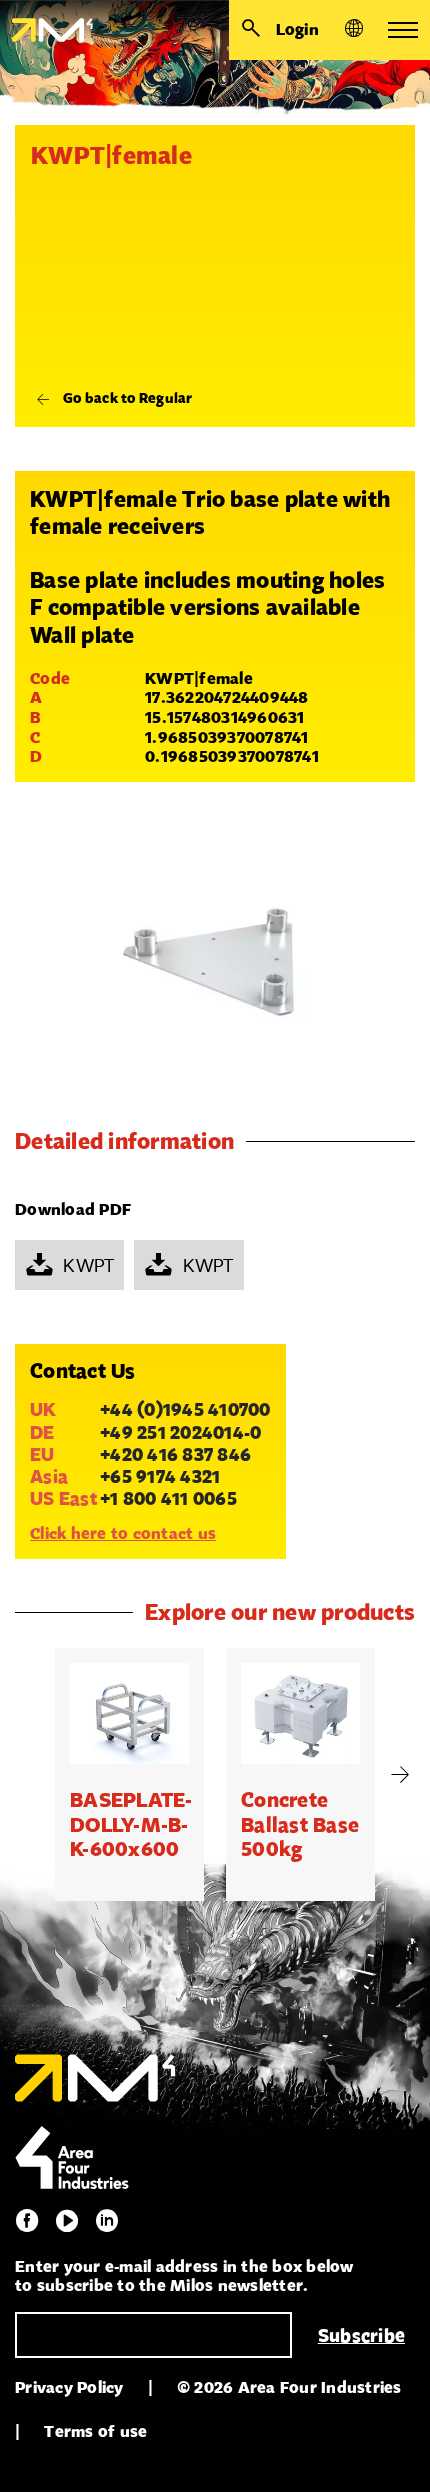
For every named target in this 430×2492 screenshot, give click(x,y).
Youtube (67, 2221)
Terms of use (95, 2431)
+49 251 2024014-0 (180, 1432)
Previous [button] (30, 1775)
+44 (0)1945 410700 (185, 1409)
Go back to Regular (128, 398)
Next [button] (400, 1775)
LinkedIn (107, 2221)
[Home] (46, 30)
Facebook (27, 2221)
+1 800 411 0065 (168, 1498)
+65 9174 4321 (160, 1476)
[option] (129, 1775)
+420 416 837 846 (175, 1454)
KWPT (88, 1265)
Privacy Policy (69, 2387)
